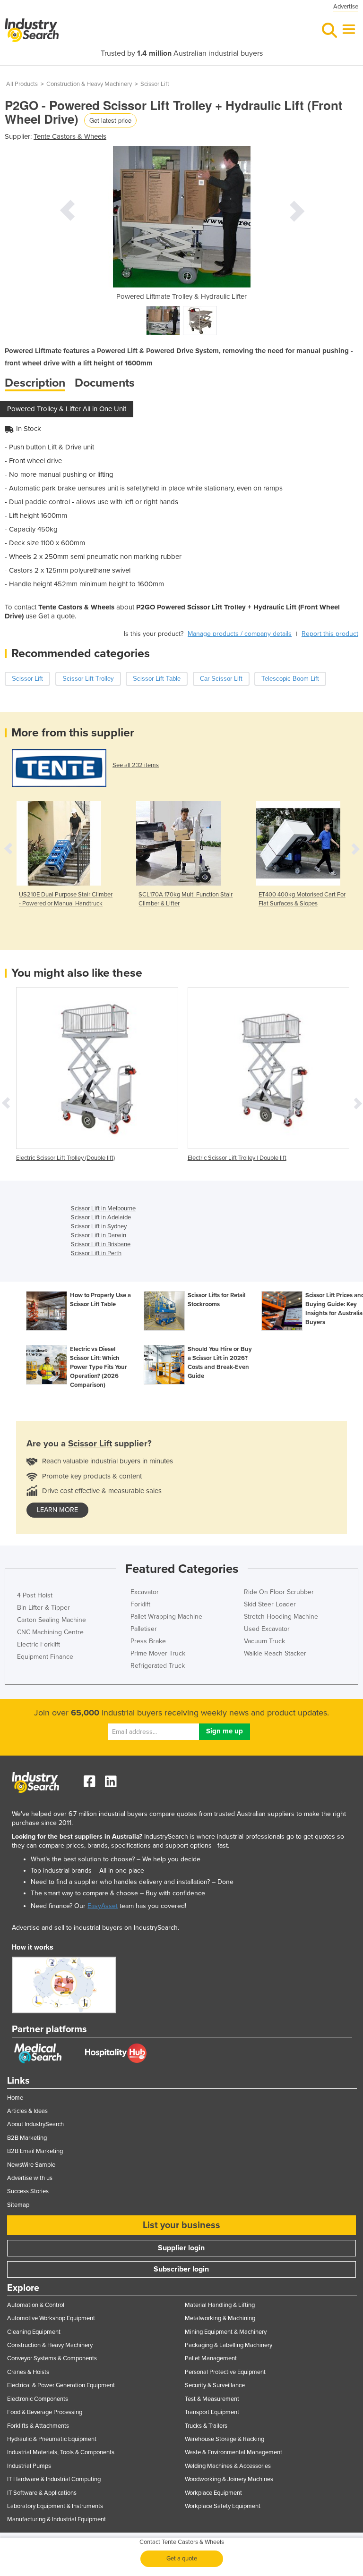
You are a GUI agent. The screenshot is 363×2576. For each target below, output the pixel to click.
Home (15, 2098)
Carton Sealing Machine (52, 1620)
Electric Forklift (39, 1644)
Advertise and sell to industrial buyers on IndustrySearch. (95, 1928)
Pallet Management (211, 2358)
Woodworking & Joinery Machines (229, 2479)
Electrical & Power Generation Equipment (61, 2385)
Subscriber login (181, 2269)
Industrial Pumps (29, 2466)
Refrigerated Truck (158, 1666)
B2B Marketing (27, 2138)
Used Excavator (267, 1629)
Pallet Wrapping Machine (166, 1617)
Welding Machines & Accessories (228, 2466)
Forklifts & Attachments (38, 2426)
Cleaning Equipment (34, 2332)
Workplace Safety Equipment (223, 2506)
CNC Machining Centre (50, 1632)
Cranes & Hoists (28, 2372)
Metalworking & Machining (220, 2318)
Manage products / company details (240, 634)
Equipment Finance (45, 1657)
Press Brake (148, 1641)
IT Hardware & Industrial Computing (54, 2479)
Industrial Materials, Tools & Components (61, 2452)
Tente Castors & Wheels (70, 136)
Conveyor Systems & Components (52, 2358)
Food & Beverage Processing (45, 2412)
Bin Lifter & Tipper (43, 1608)
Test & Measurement (212, 2399)
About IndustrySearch (35, 2124)
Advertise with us (30, 2178)
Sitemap (18, 2205)
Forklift (140, 1604)
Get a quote (182, 2559)
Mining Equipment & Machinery (226, 2332)
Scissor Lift (155, 84)
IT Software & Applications (42, 2493)
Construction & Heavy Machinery (89, 84)
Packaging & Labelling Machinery (229, 2345)
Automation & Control (36, 2305)
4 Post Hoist (35, 1595)
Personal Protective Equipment (225, 2372)
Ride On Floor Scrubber (279, 1592)
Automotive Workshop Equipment (51, 2318)
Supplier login (181, 2248)
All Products (22, 84)
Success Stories (28, 2191)
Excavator (145, 1592)
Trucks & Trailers (206, 2426)
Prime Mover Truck (158, 1653)
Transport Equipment (212, 2412)
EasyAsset (103, 1906)
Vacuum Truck (264, 1641)
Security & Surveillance (215, 2385)
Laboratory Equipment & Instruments (55, 2506)
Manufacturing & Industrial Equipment (56, 2519)
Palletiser (144, 1629)
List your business (181, 2225)
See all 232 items (136, 765)
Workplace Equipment (213, 2493)
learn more (57, 1510)
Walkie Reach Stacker (275, 1653)
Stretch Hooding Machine (281, 1617)
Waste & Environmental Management (233, 2452)
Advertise (346, 7)
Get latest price (110, 120)
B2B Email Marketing (35, 2151)
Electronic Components (38, 2399)
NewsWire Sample (31, 2165)
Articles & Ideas (27, 2111)
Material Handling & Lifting (220, 2305)
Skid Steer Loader (270, 1604)
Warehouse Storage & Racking (225, 2439)
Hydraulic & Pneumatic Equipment (52, 2439)
